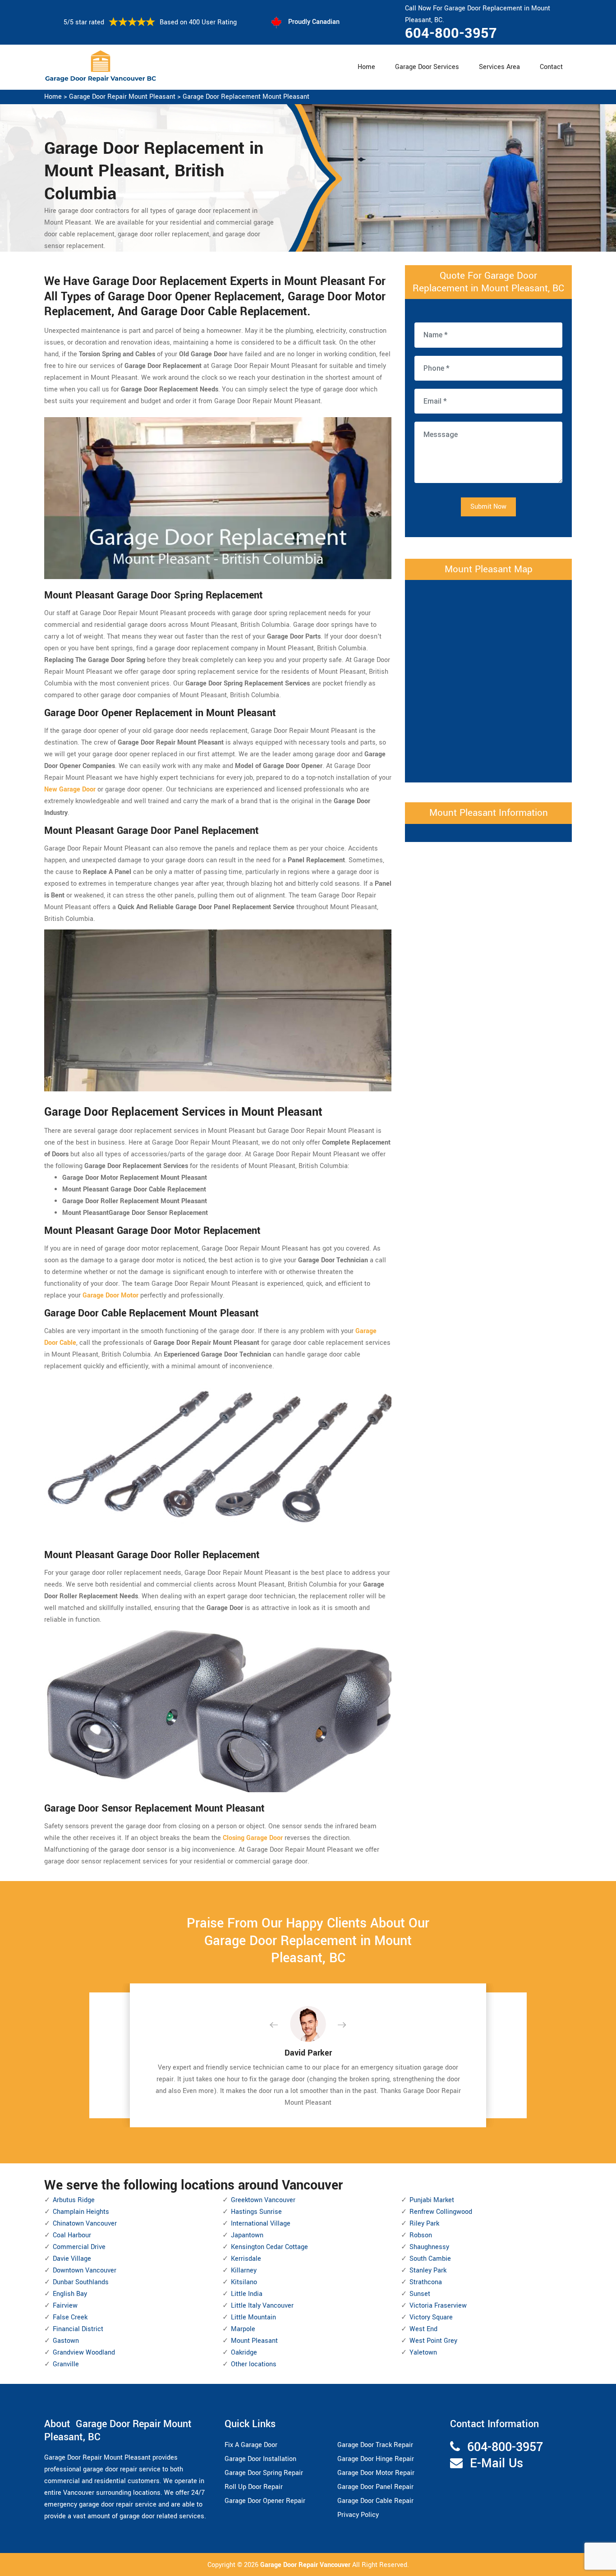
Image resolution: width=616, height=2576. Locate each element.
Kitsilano (244, 2282)
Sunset (420, 2294)
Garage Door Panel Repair (375, 2487)
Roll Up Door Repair (254, 2487)
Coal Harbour (72, 2235)
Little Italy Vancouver (262, 2306)
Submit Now (488, 507)
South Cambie (430, 2259)
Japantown (247, 2235)
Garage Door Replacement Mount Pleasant (246, 97)
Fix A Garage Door (251, 2445)
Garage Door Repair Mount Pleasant (122, 97)
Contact (551, 67)
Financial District (78, 2329)
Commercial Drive (79, 2247)
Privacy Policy (358, 2515)
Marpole (243, 2329)
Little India (247, 2294)
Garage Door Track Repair (375, 2445)
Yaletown (423, 2353)
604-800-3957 (451, 33)
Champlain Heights (81, 2212)
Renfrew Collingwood (441, 2212)
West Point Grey (433, 2341)
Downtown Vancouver (85, 2270)
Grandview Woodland (84, 2353)
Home (366, 67)
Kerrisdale (246, 2259)
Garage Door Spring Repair (264, 2473)
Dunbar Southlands (81, 2282)
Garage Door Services (427, 67)
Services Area (499, 67)
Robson (421, 2235)
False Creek (70, 2317)
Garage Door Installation (260, 2459)
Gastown (66, 2341)
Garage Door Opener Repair (265, 2501)
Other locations (254, 2364)
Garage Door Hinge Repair (376, 2459)
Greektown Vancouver (263, 2200)
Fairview (65, 2306)
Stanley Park (428, 2270)
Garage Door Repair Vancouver (306, 2565)
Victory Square (431, 2317)
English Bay (70, 2294)
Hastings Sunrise (256, 2212)
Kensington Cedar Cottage (269, 2247)
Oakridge (244, 2353)
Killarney (244, 2270)
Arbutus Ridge (74, 2200)
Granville (66, 2364)
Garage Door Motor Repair (376, 2473)
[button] (281, 2025)
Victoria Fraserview (438, 2306)
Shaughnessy (429, 2247)
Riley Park (424, 2224)
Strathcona (426, 2282)
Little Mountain (253, 2317)
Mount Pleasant (254, 2341)
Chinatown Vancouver (85, 2224)
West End (423, 2329)
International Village (261, 2224)
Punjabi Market (432, 2200)
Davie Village (72, 2259)
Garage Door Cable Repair (375, 2501)
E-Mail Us (496, 2463)
